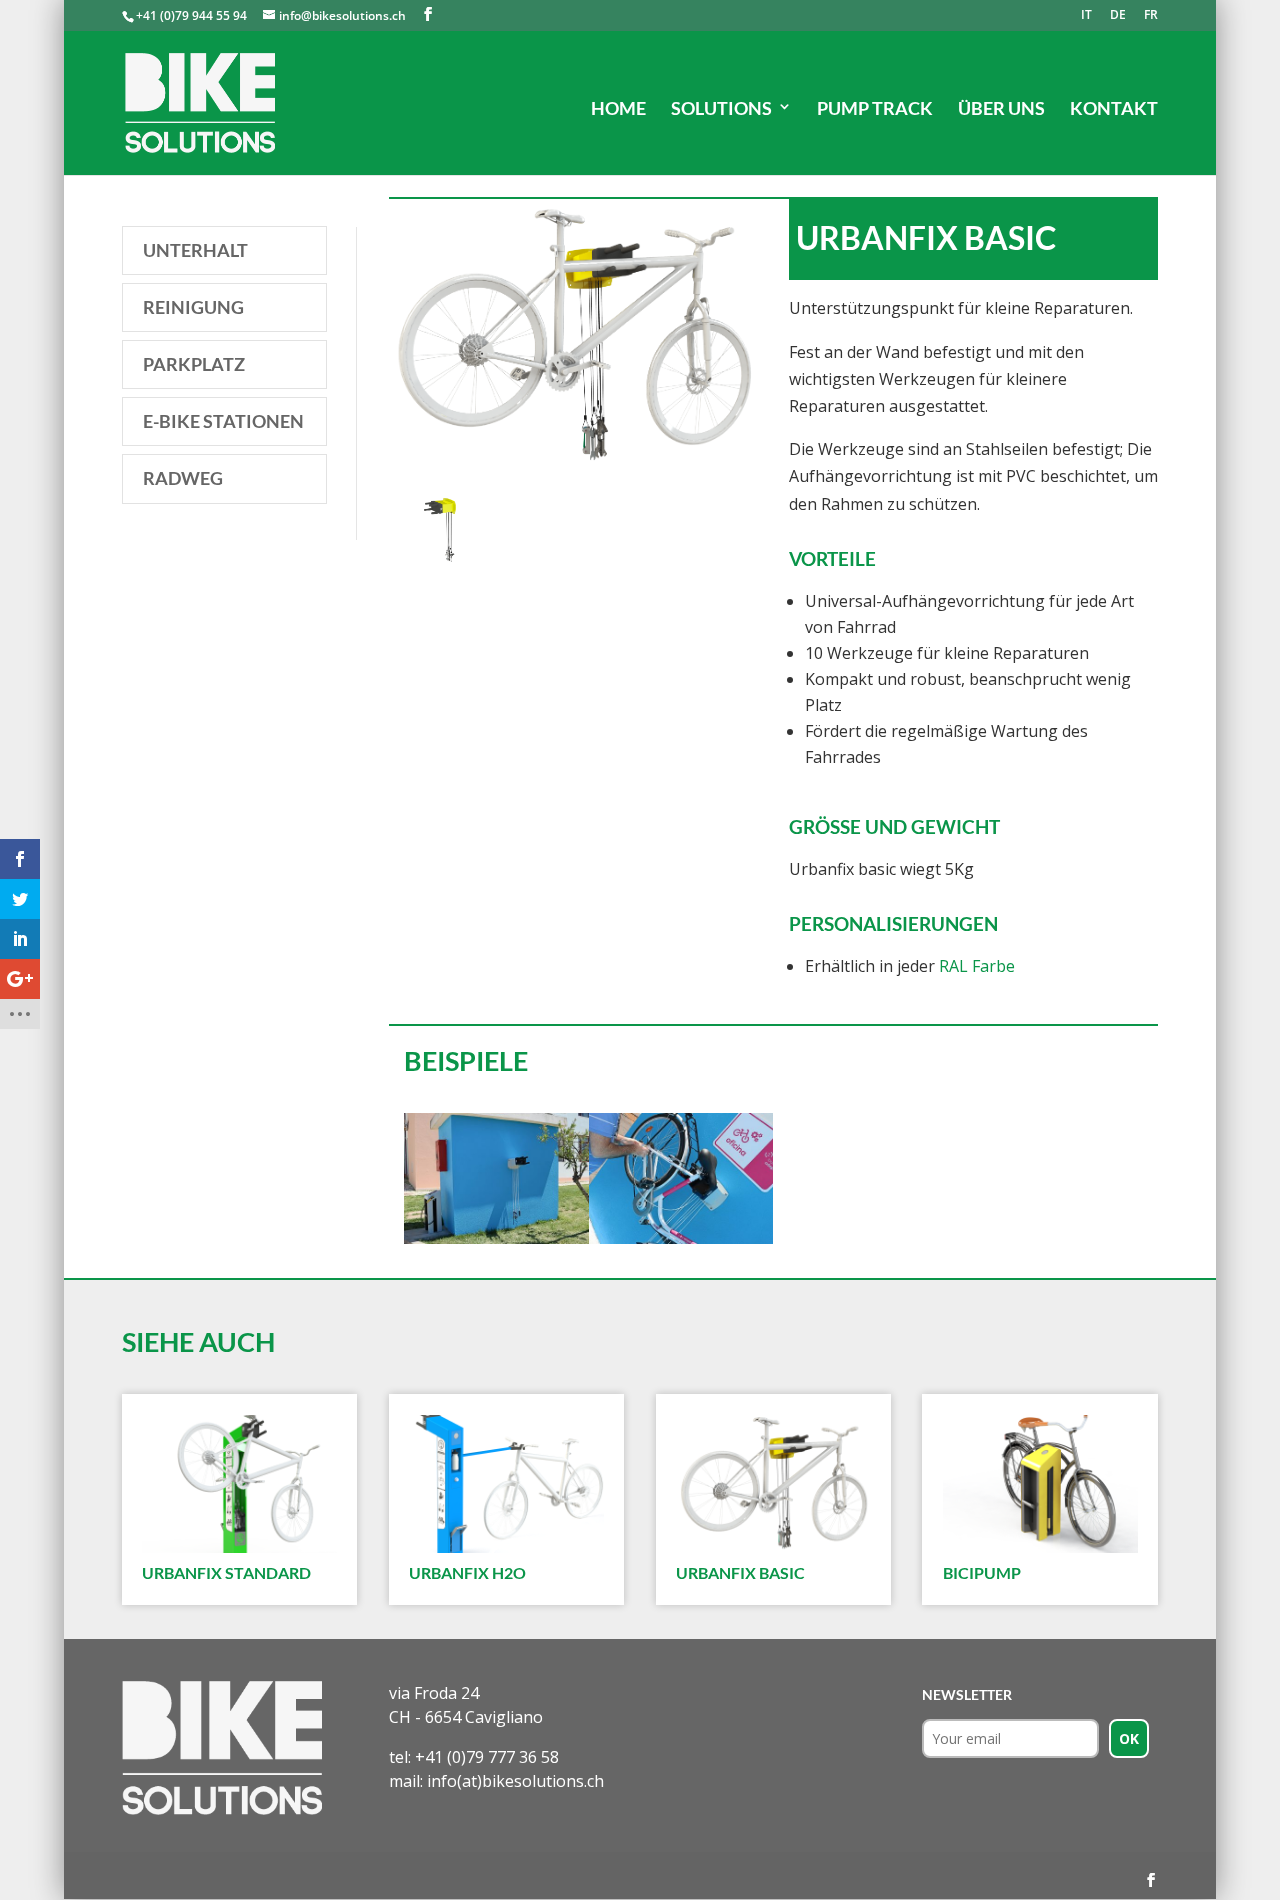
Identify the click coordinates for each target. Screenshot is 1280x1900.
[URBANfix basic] (773, 1484)
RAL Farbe (977, 966)
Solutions (721, 108)
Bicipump (982, 1572)
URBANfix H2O (467, 1572)
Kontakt (1114, 108)
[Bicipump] (1040, 1484)
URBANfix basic (740, 1572)
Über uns (1001, 108)
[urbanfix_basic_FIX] (444, 569)
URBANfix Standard (226, 1572)
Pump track (875, 108)
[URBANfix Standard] (239, 1484)
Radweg (183, 478)
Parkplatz (194, 364)
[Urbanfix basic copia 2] (496, 1244)
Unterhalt (195, 250)
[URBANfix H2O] (506, 1484)
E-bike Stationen (223, 421)
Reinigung (193, 307)
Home (618, 108)
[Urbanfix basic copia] (681, 1244)
